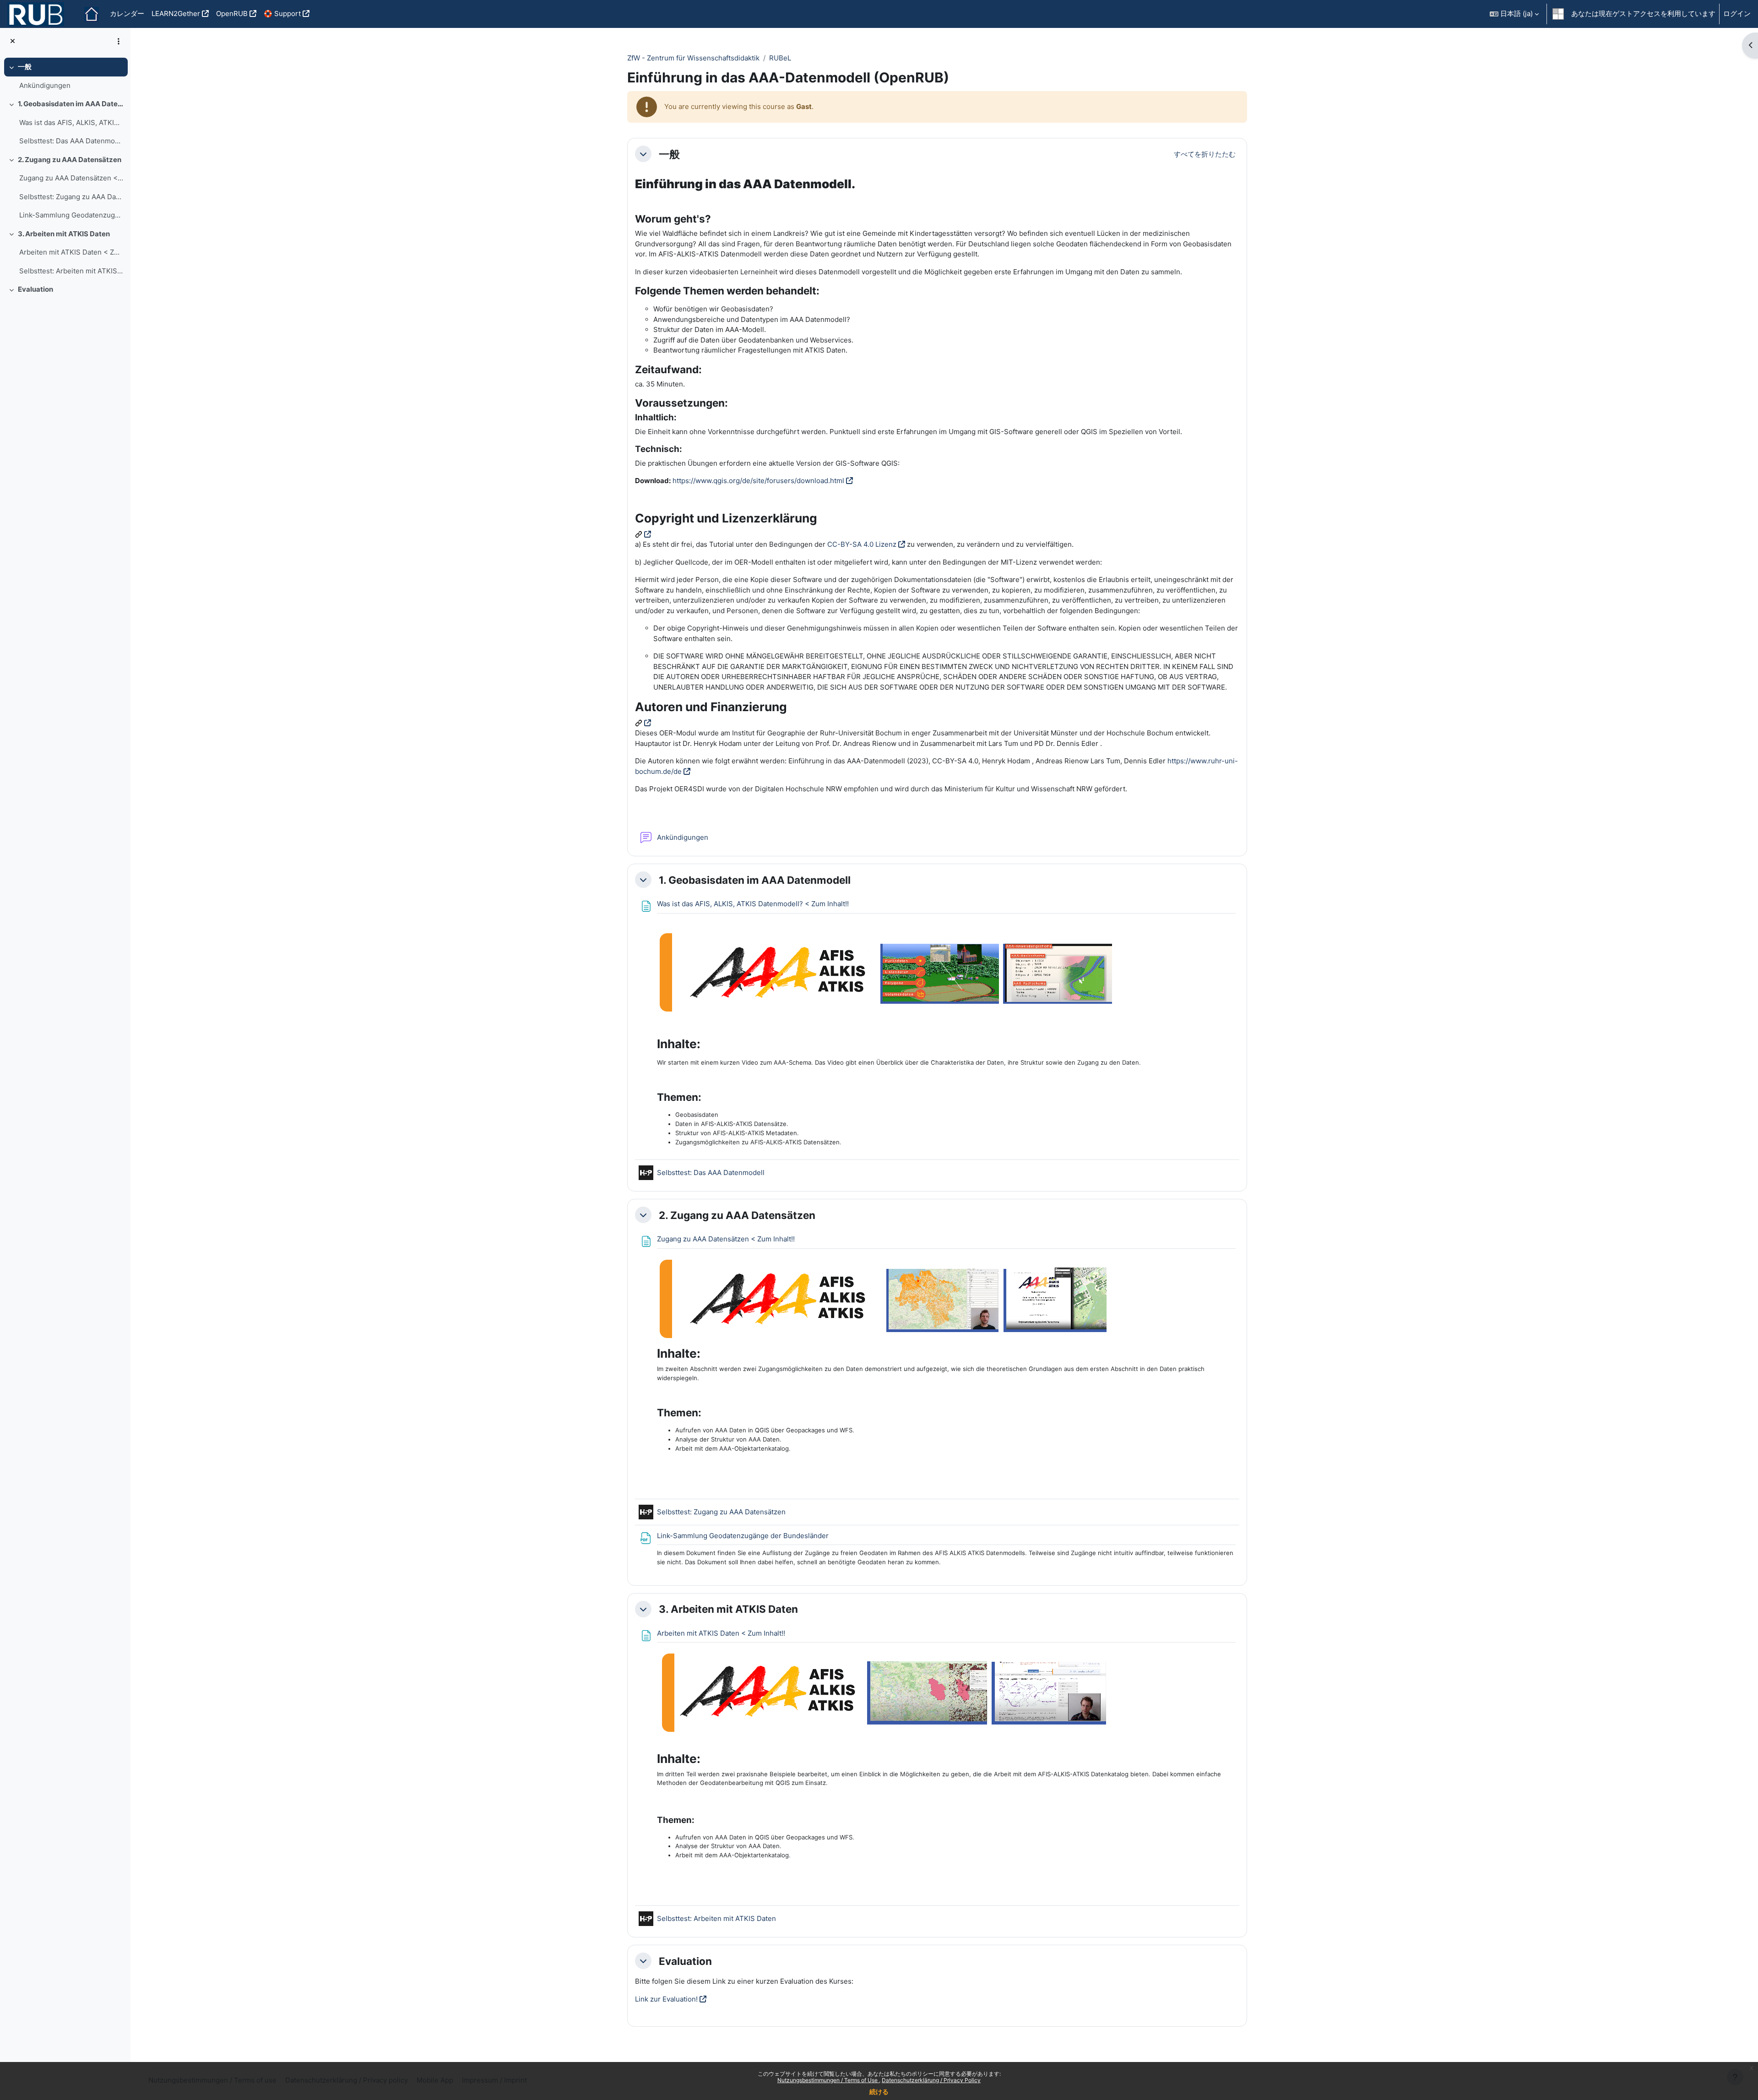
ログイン (1737, 14)
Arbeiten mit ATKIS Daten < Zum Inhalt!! (71, 252)
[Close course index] (13, 41)
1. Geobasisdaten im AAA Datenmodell (71, 104)
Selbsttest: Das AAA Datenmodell (71, 141)
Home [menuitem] (92, 14)
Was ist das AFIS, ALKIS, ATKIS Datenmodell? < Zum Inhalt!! (71, 122)
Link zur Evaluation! (666, 1999)
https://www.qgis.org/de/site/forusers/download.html (758, 481)
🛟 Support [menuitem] (282, 14)
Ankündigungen (45, 85)
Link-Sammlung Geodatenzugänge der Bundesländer (71, 215)
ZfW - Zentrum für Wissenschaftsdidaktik (693, 58)
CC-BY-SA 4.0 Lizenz (862, 544)
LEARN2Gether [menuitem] (176, 14)
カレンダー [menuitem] (127, 14)
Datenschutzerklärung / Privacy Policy (931, 2080)
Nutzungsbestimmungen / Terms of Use (828, 2080)
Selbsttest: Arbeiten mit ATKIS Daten (71, 271)
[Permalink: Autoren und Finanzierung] (643, 723)
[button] (1514, 14)
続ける (879, 2092)
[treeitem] (65, 76)
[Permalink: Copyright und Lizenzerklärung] (643, 534)
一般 (25, 67)
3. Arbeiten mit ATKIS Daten (64, 234)
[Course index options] (119, 41)
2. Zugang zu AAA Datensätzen (70, 160)
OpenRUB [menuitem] (232, 14)
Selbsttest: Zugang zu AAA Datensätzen (71, 197)
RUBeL (780, 58)
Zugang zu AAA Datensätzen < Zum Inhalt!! (71, 178)
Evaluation (35, 289)
